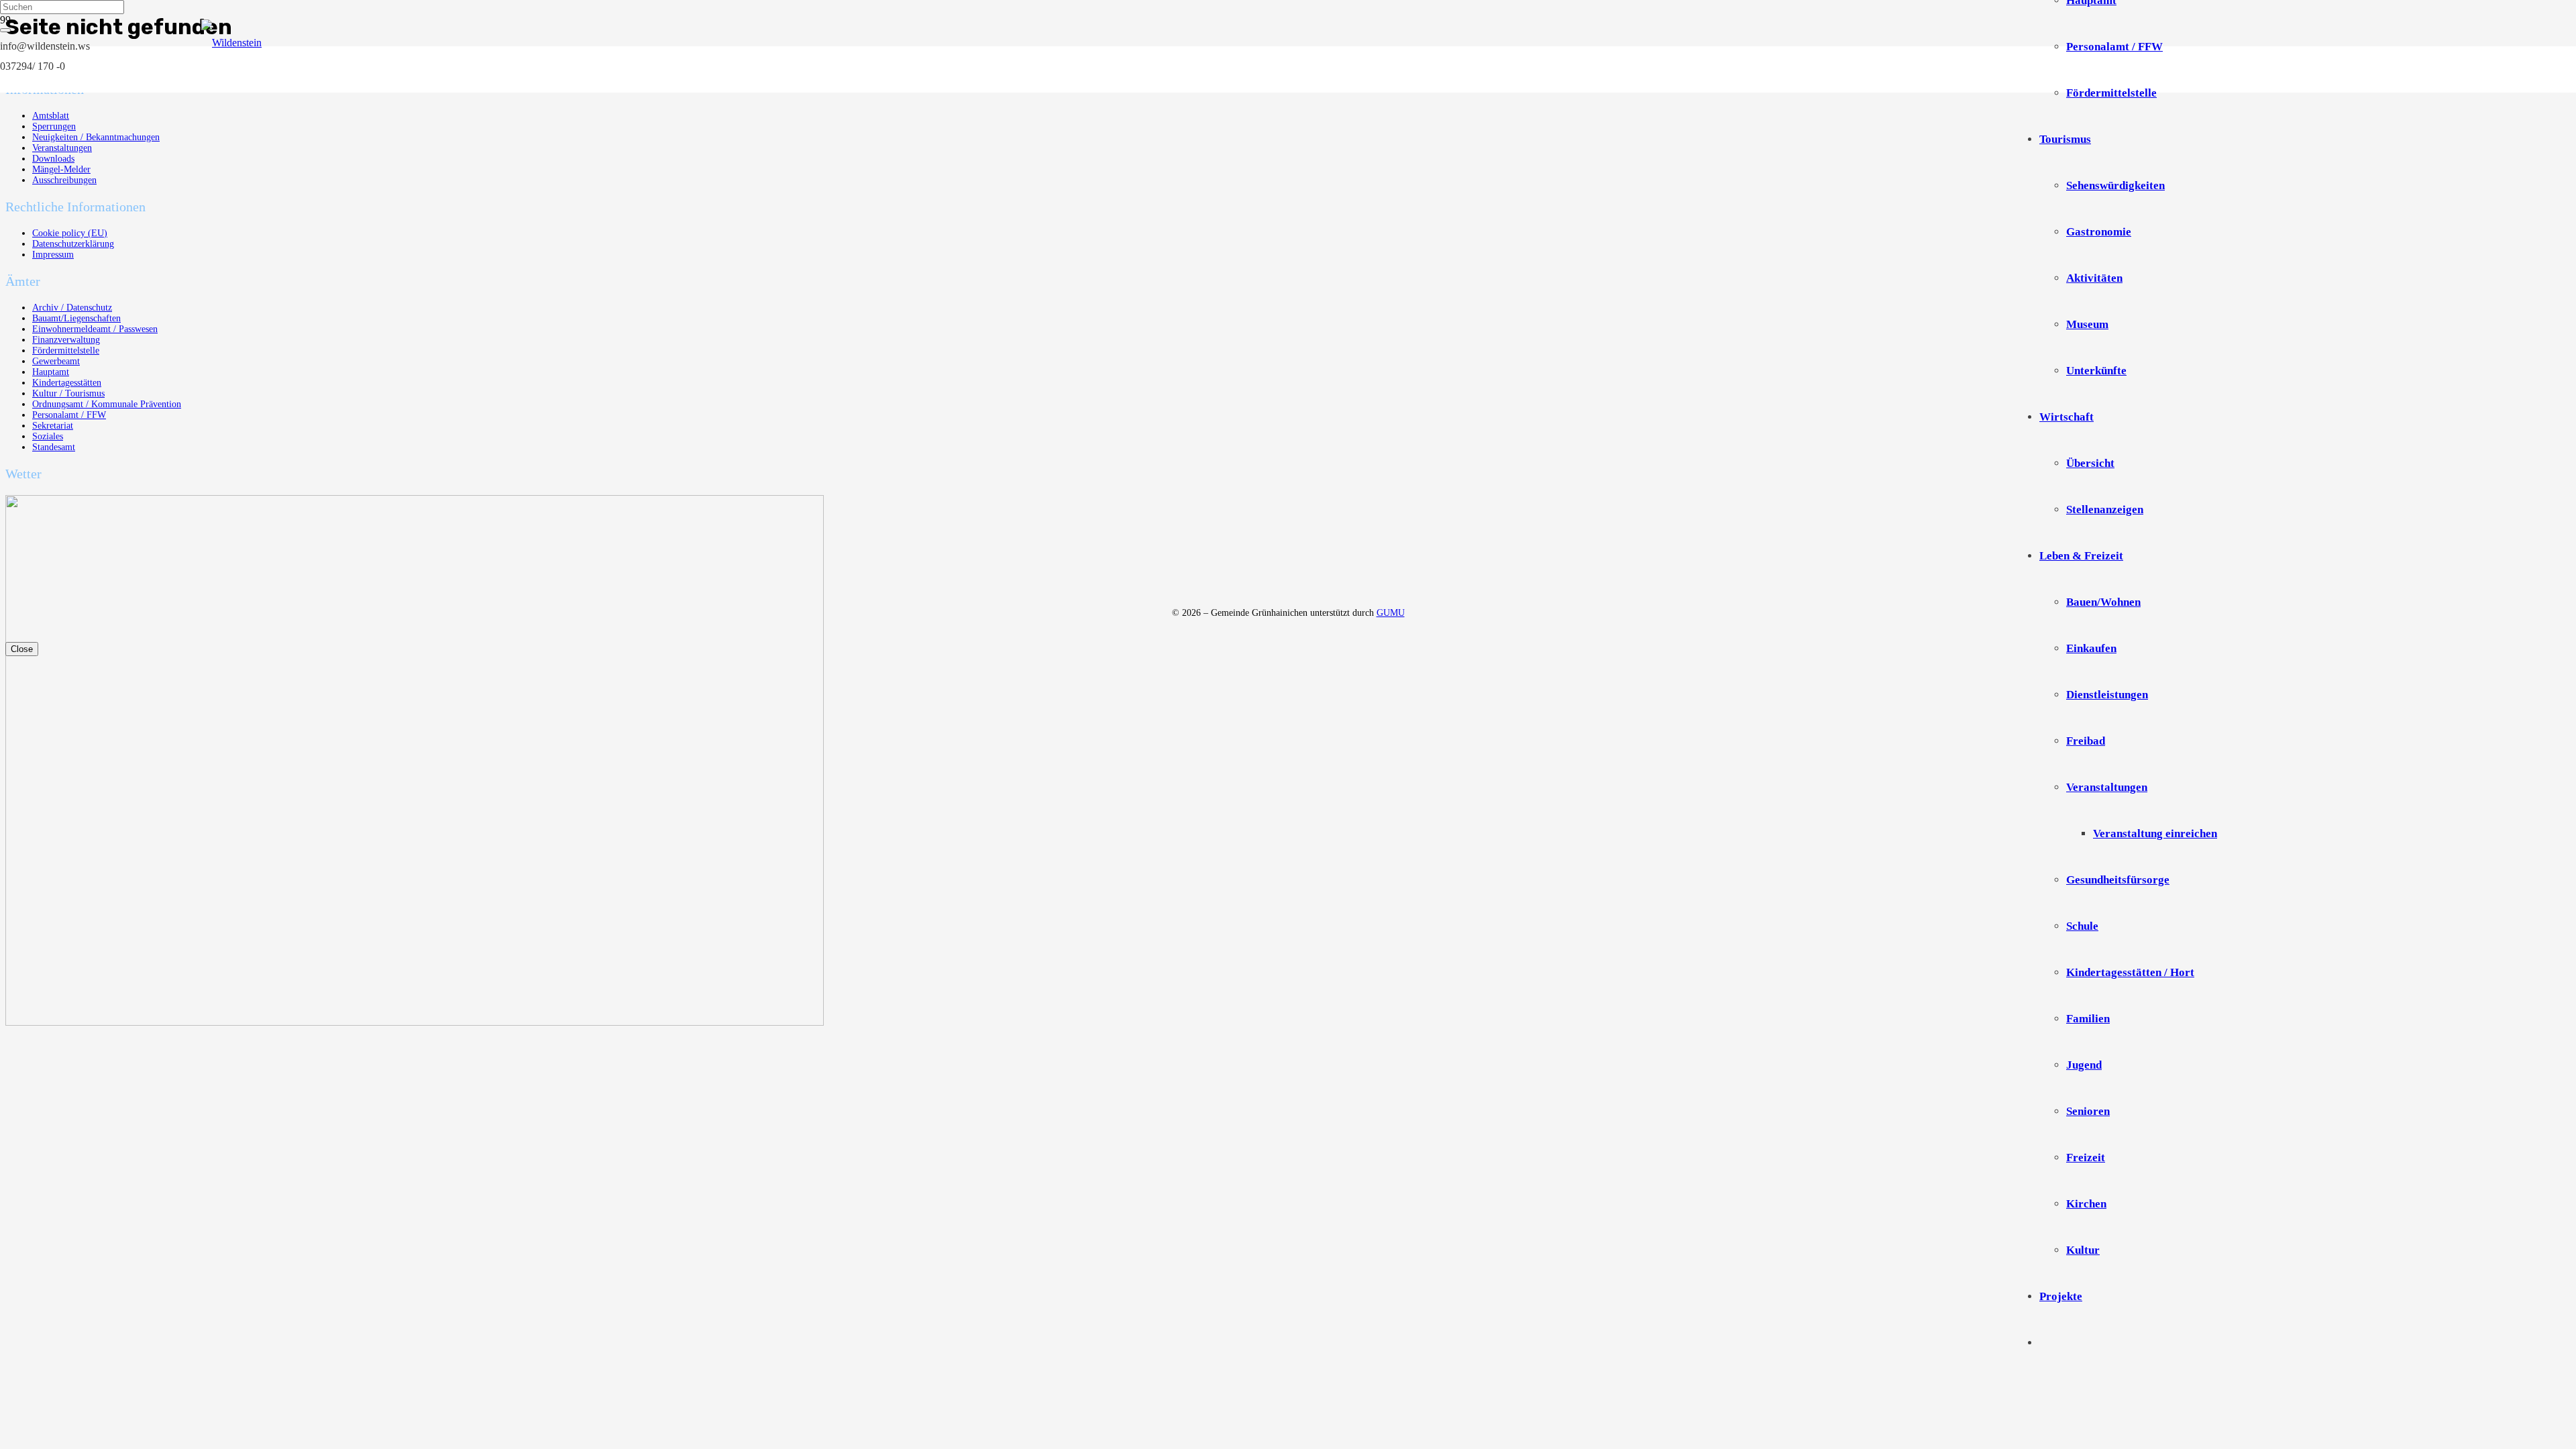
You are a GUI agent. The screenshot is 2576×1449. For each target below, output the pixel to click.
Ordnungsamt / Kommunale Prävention (107, 404)
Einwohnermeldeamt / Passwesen (95, 329)
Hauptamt (51, 372)
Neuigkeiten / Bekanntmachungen (96, 137)
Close (22, 649)
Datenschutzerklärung (73, 244)
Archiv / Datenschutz (72, 308)
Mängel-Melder (61, 169)
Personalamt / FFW (69, 415)
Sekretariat (53, 426)
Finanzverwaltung (66, 340)
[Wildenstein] (1207, 43)
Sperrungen (54, 126)
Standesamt (54, 447)
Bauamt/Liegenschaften (76, 318)
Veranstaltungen (62, 148)
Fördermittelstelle (66, 351)
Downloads (53, 159)
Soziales (48, 436)
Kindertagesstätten (67, 383)
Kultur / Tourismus (68, 393)
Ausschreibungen (64, 180)
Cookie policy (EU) (70, 233)
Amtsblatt (51, 116)
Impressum (53, 255)
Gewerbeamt (56, 361)
